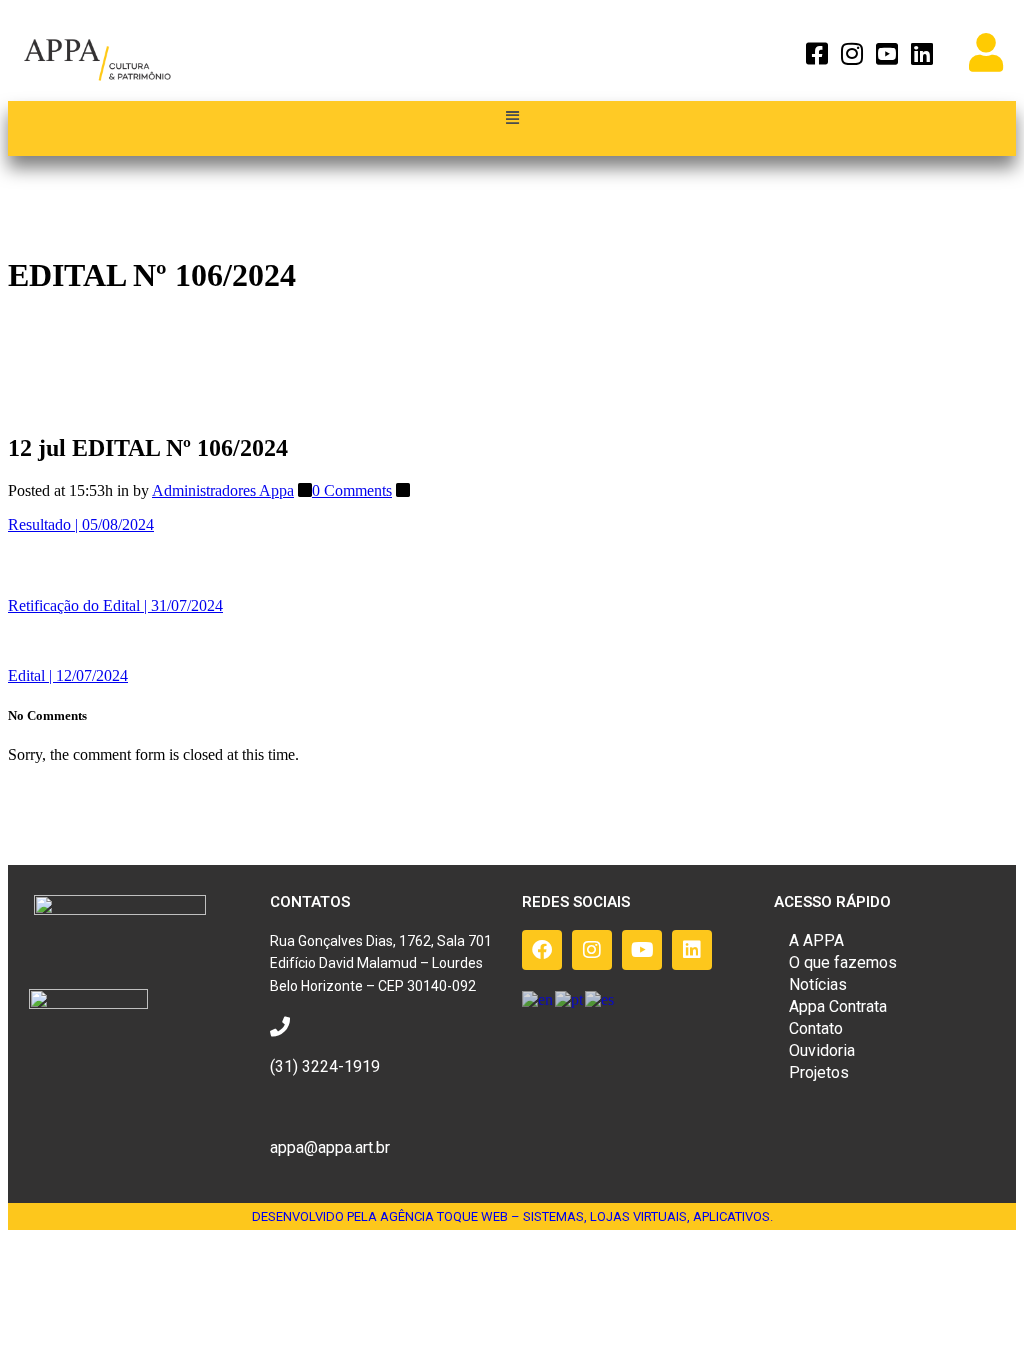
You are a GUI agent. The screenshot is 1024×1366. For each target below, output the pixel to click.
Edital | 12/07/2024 (68, 675)
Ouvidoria (822, 1050)
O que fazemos (843, 962)
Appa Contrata (838, 1006)
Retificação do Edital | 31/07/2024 (115, 605)
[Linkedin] (692, 950)
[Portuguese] (570, 998)
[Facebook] (542, 950)
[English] (538, 998)
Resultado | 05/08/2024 (81, 524)
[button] (512, 118)
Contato (816, 1028)
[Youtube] (642, 950)
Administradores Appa (223, 490)
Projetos (819, 1072)
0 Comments (352, 490)
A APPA (816, 940)
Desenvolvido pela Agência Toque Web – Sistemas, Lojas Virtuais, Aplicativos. (512, 1216)
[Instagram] (592, 950)
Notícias (818, 984)
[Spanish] (600, 998)
